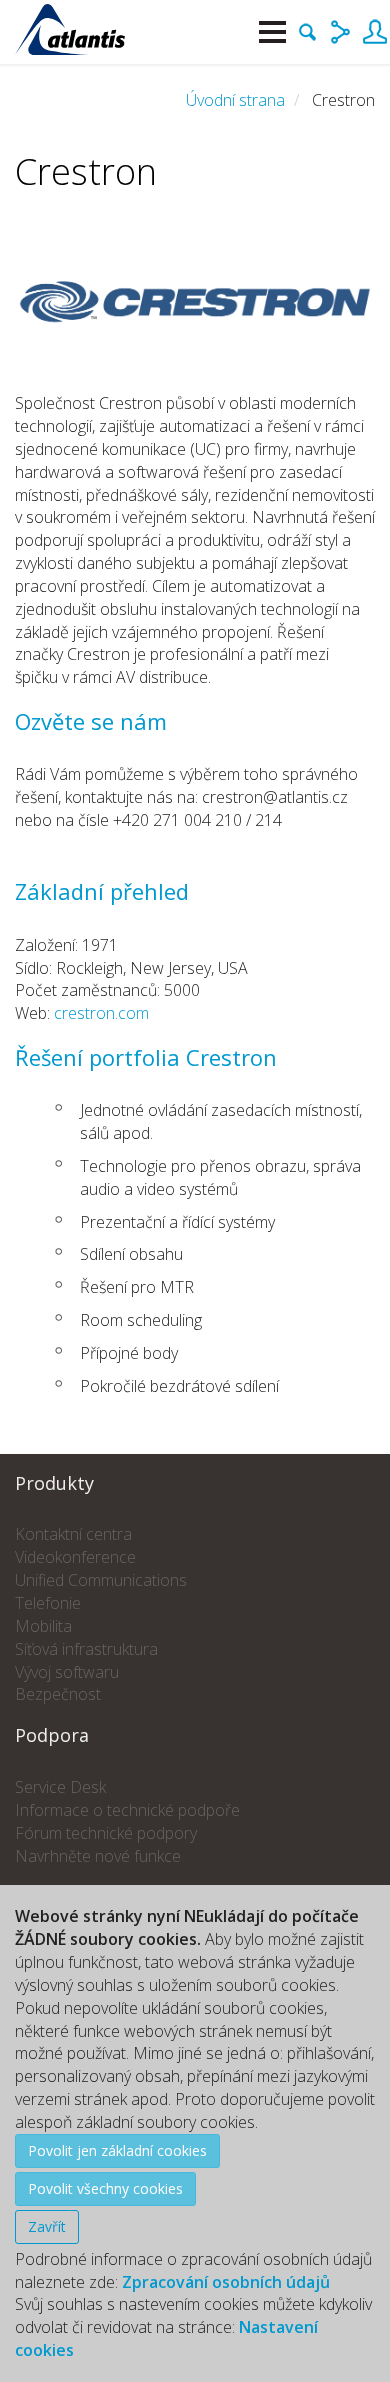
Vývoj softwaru (67, 1672)
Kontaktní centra (73, 1534)
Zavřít (47, 2226)
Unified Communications (101, 1580)
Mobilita (43, 1626)
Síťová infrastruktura (86, 1649)
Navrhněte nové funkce (98, 1856)
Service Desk (60, 1787)
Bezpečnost (58, 1694)
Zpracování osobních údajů (226, 2282)
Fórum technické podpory (106, 1833)
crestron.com (101, 1013)
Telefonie (48, 1603)
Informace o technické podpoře (127, 1810)
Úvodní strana (235, 100)
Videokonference (75, 1557)
